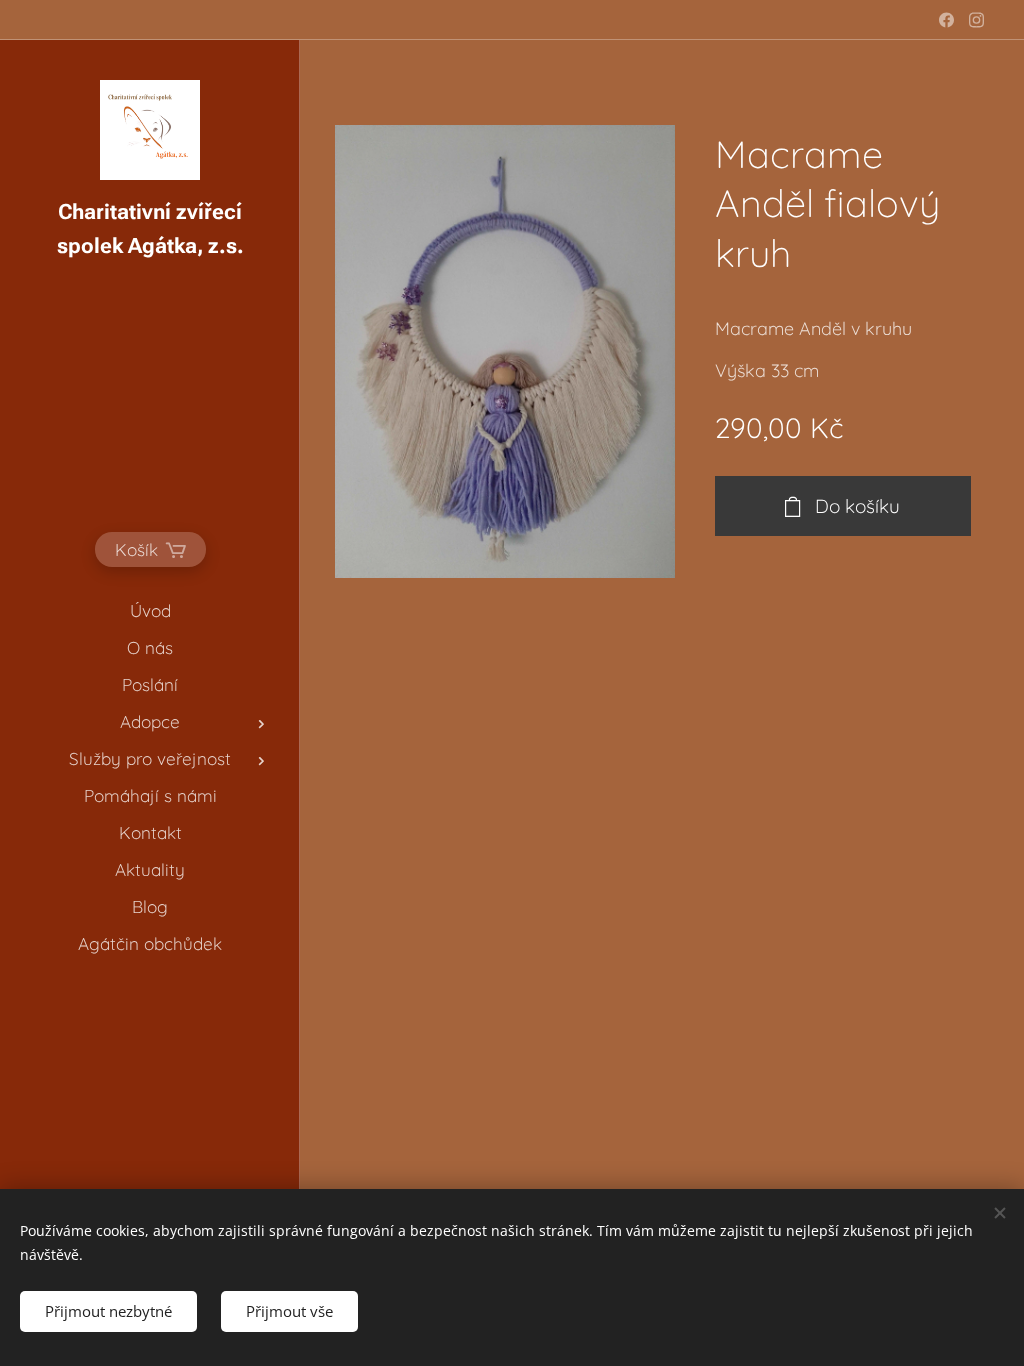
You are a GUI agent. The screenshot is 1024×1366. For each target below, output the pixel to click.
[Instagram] (976, 20)
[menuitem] (150, 610)
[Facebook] (946, 20)
